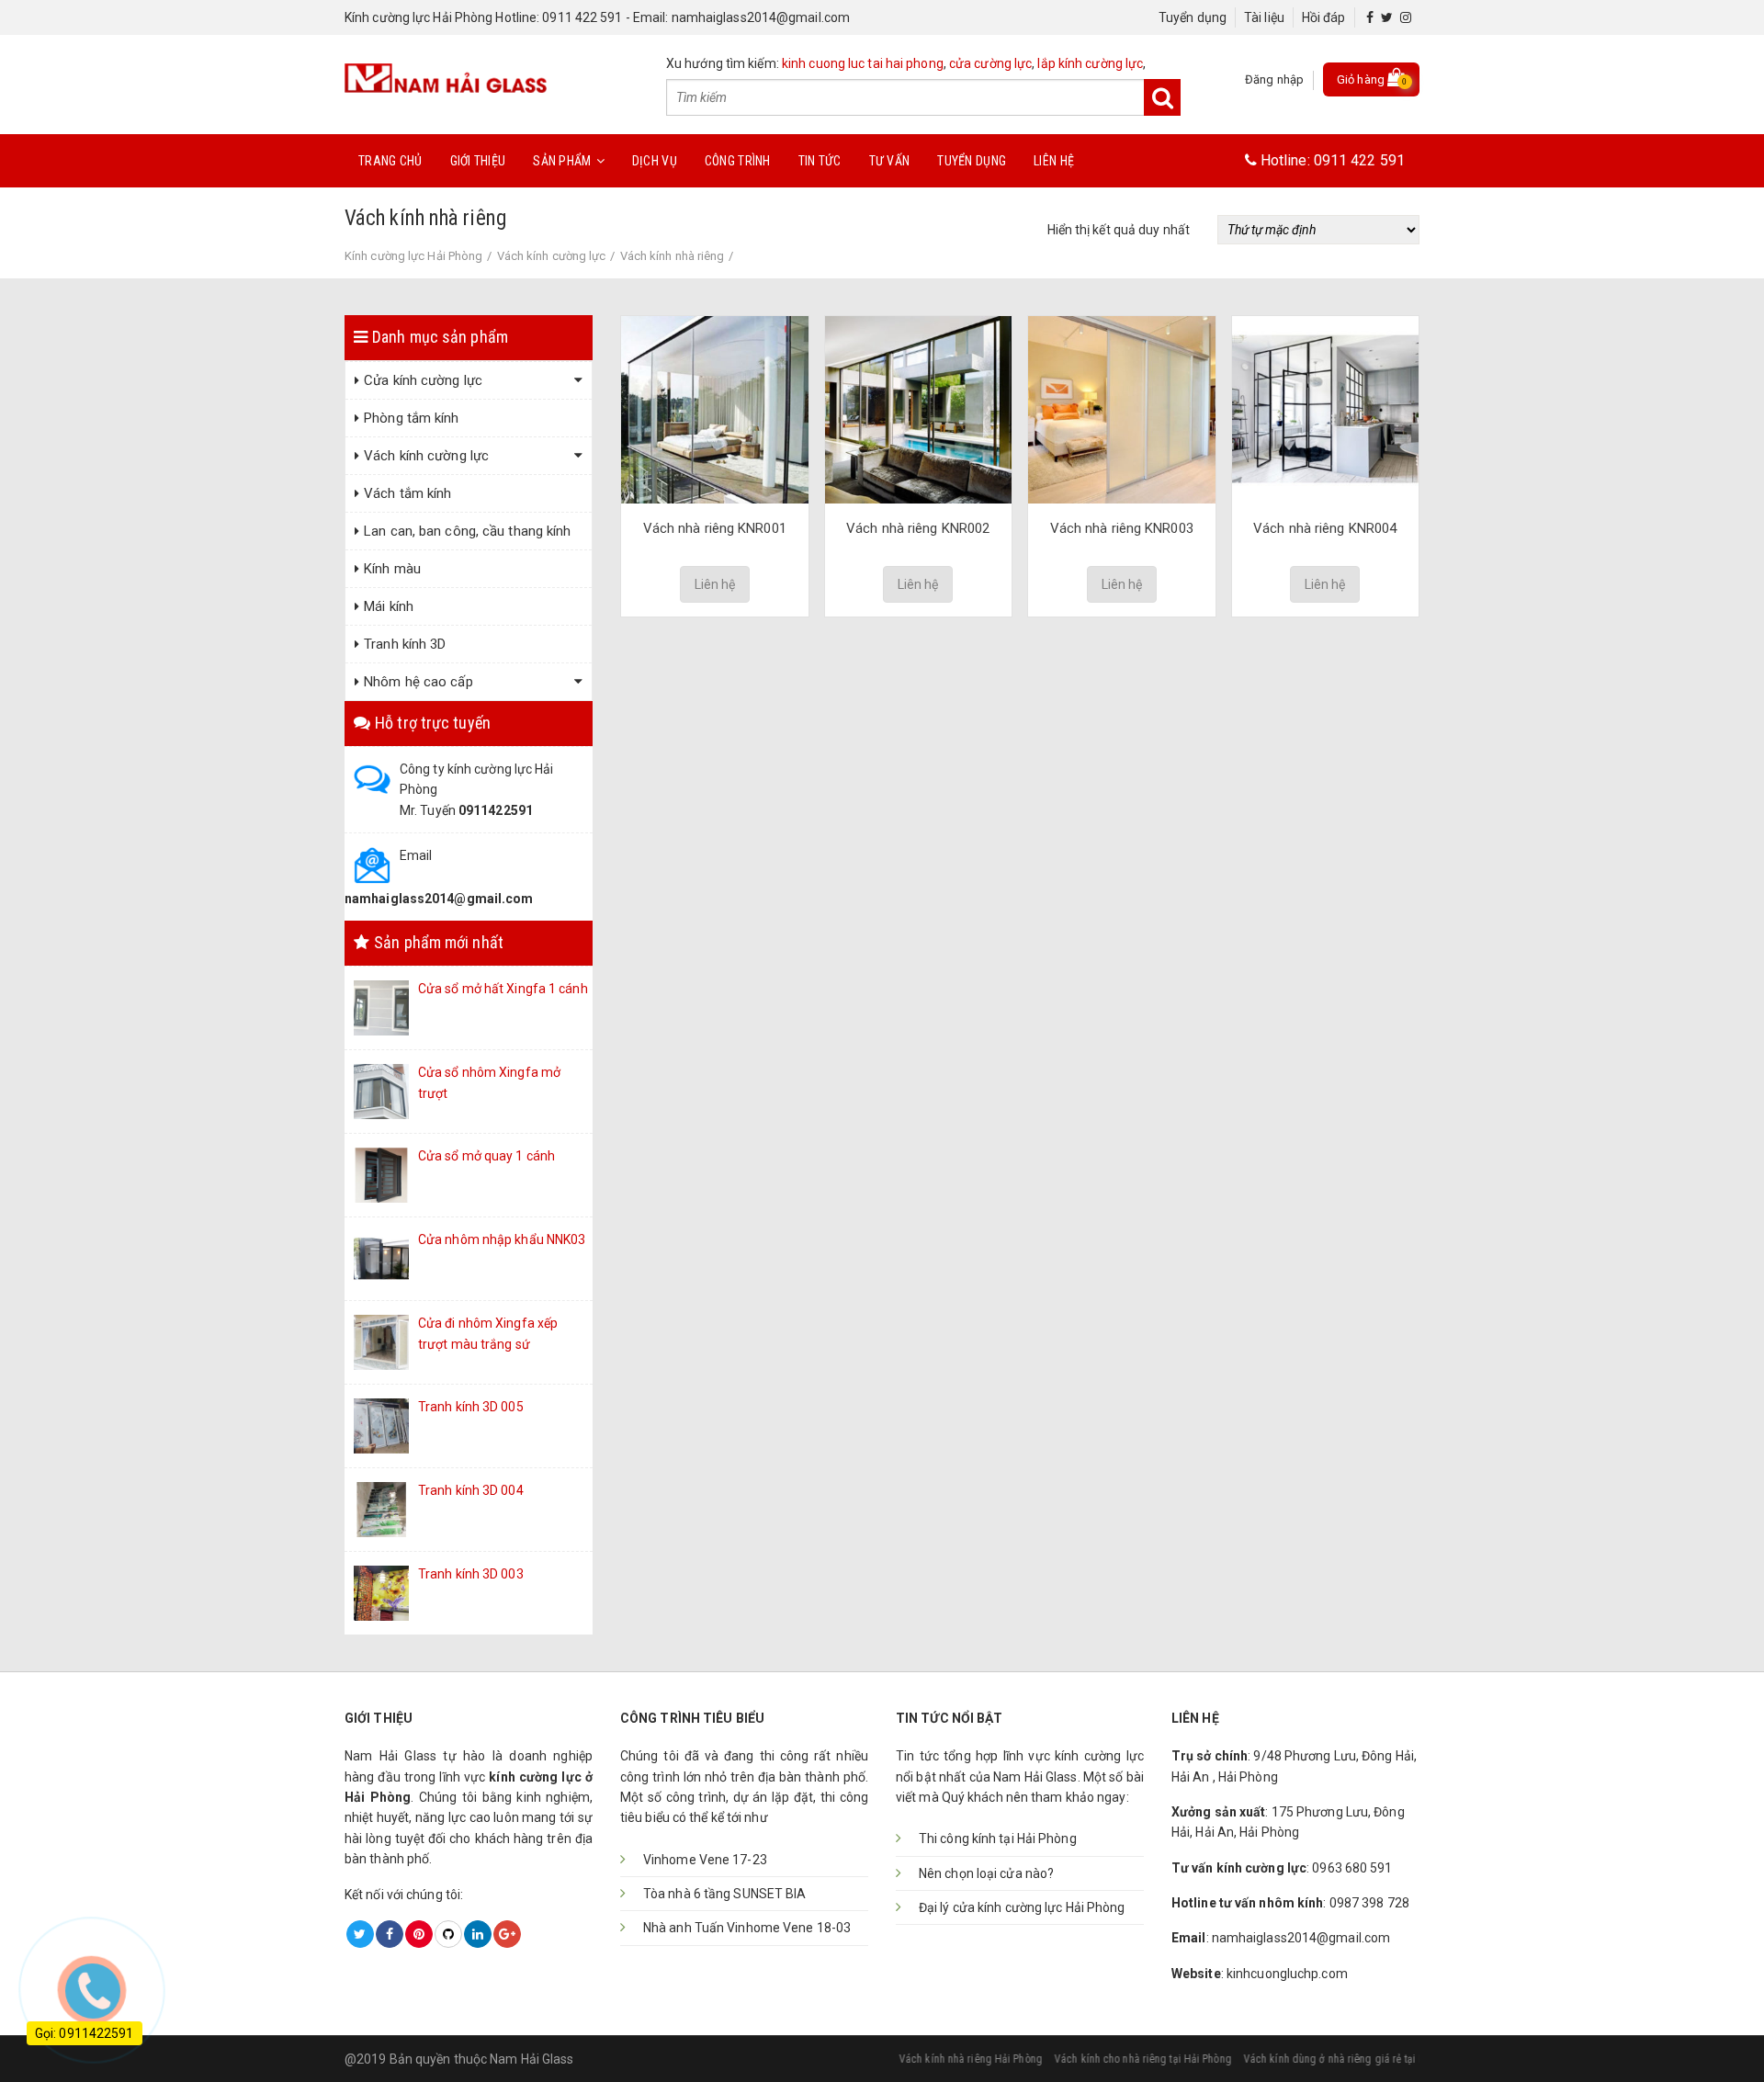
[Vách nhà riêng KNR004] (1326, 409)
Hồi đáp (1324, 17)
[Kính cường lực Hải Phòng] (446, 76)
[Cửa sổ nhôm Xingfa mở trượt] (381, 1091)
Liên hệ (1054, 161)
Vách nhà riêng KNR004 (1325, 528)
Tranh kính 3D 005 (471, 1407)
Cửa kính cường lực (423, 380)
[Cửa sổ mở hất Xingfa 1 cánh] (381, 1007)
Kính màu (392, 569)
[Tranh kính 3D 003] (381, 1592)
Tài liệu (1264, 17)
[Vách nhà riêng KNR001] (715, 409)
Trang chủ (390, 161)
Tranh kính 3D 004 (471, 1490)
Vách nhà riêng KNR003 (1122, 528)
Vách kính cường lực (426, 456)
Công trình (738, 161)
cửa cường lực (990, 63)
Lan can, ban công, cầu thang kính (467, 531)
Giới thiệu (478, 161)
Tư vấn (890, 161)
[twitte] (1387, 17)
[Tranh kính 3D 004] (381, 1509)
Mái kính (389, 606)
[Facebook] (1370, 17)
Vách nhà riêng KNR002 (918, 528)
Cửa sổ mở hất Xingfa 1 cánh (503, 989)
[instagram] (1406, 17)
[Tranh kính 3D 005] (381, 1425)
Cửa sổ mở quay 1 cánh (486, 1156)
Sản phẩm (562, 161)
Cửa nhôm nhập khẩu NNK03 (502, 1239)
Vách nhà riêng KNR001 (715, 528)
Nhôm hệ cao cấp (418, 682)
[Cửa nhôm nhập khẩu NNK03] (381, 1258)
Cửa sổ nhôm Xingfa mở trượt (489, 1082)
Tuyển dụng (1193, 17)
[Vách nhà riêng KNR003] (1122, 409)
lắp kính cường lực (1090, 63)
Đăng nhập (1274, 79)
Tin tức (820, 161)
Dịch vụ (655, 161)
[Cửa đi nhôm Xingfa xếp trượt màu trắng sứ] (381, 1341)
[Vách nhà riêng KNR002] (919, 409)
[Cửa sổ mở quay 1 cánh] (381, 1174)
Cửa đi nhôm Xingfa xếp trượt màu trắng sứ (488, 1333)
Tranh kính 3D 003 (471, 1574)
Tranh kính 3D (405, 644)
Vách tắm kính (407, 493)
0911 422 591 (1359, 160)
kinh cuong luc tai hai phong (863, 63)
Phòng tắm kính (411, 418)
